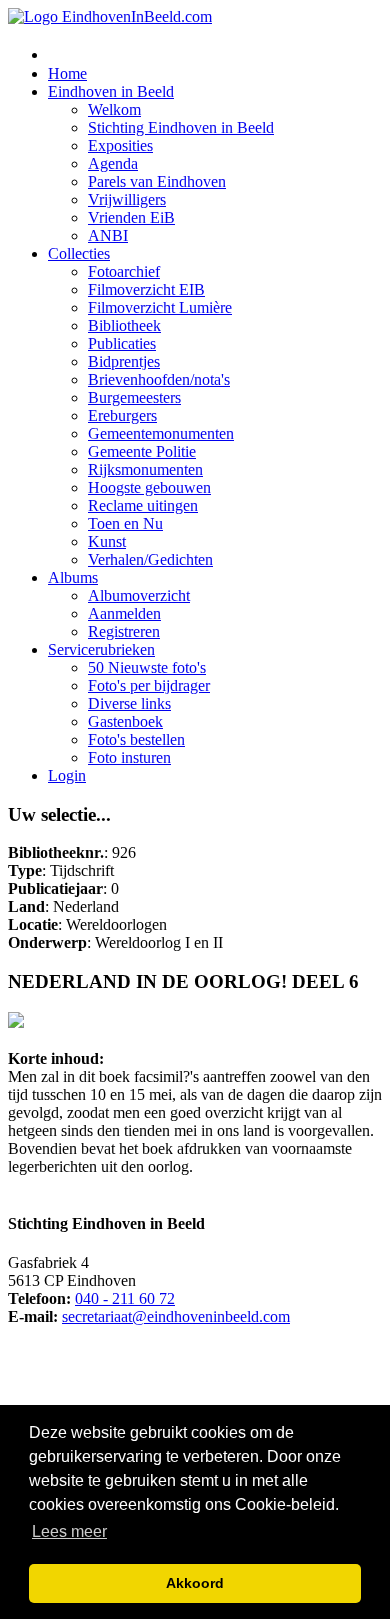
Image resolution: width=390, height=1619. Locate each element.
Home (67, 73)
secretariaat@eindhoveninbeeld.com (176, 1316)
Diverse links (129, 703)
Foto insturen (129, 757)
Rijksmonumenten (145, 469)
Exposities (120, 145)
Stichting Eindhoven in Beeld (181, 127)
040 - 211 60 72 (125, 1298)
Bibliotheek (124, 325)
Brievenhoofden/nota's (159, 379)
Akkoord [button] (195, 1583)
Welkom (114, 109)
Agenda (113, 163)
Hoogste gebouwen (149, 487)
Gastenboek (125, 721)
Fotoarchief (124, 271)
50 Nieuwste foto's (147, 667)
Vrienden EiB (131, 217)
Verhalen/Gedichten (150, 559)
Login (67, 775)
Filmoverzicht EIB (146, 289)
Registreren (124, 631)
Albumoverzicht (139, 595)
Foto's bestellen (136, 739)
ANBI (108, 235)
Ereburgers (122, 415)
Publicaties (122, 343)
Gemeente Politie (142, 451)
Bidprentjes (124, 361)
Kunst (107, 541)
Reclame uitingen (143, 505)
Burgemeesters (134, 397)
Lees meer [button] (69, 1531)
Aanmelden (124, 613)
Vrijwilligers (127, 199)
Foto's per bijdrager (149, 685)
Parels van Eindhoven (157, 181)
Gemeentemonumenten (161, 433)
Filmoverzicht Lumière (160, 307)
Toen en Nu (125, 523)
